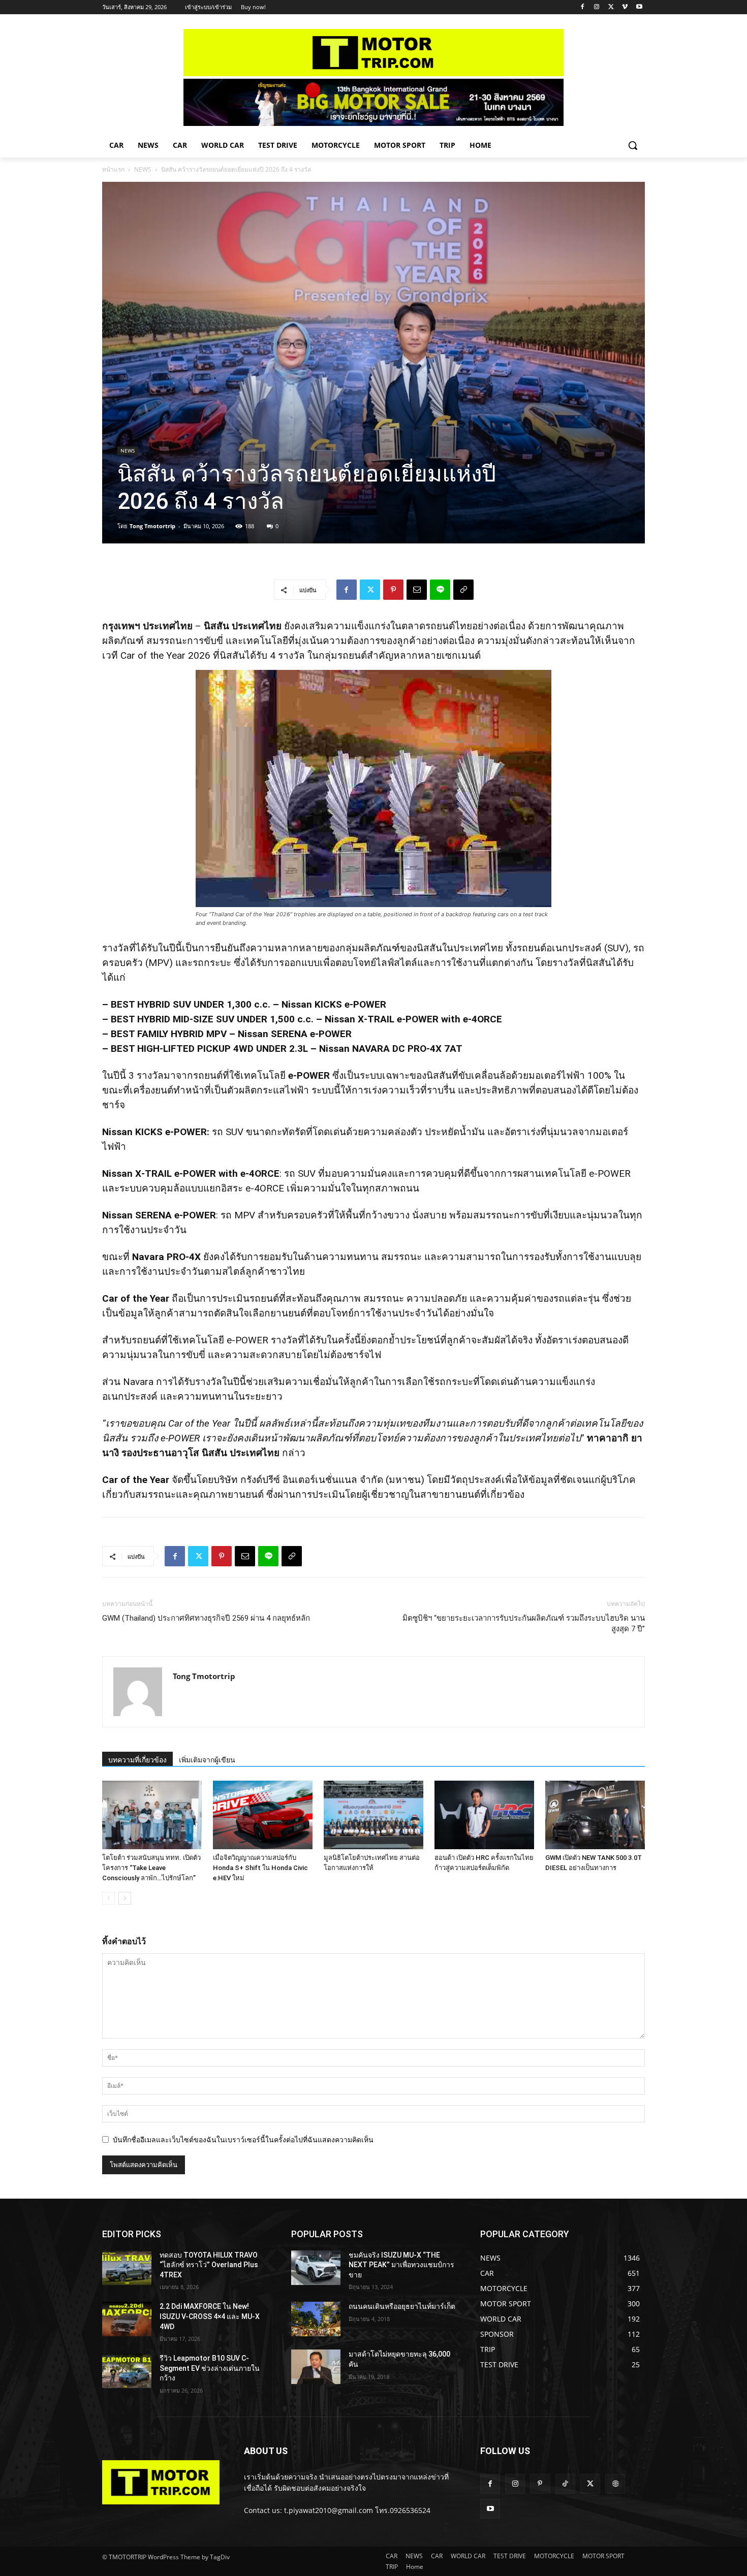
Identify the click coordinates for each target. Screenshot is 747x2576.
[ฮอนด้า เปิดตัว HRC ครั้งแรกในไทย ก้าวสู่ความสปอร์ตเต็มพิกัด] (484, 1815)
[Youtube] (639, 7)
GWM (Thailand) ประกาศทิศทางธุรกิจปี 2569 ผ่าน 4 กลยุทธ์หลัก (206, 1618)
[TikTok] (565, 2484)
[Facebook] (583, 7)
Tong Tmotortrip (152, 526)
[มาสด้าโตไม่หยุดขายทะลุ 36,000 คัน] (316, 2367)
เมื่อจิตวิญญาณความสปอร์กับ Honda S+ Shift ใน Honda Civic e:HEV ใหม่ (260, 1868)
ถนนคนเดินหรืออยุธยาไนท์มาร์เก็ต (402, 2306)
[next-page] (125, 1898)
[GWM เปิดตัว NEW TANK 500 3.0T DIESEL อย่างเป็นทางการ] (595, 1815)
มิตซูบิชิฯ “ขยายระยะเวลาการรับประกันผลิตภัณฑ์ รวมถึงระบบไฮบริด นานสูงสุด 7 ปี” (524, 1623)
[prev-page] (108, 1898)
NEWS (143, 169)
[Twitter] (611, 7)
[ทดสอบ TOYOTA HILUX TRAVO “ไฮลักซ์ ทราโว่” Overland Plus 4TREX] (127, 2268)
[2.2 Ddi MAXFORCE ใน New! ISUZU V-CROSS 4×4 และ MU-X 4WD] (127, 2319)
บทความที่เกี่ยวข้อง (137, 1760)
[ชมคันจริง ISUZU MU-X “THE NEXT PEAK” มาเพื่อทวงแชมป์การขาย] (316, 2268)
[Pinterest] (393, 590)
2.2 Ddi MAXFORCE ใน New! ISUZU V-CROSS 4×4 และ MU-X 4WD (210, 2316)
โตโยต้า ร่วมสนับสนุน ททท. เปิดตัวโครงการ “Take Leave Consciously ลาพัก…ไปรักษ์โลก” (151, 1868)
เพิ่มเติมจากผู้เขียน (207, 1760)
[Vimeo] (625, 7)
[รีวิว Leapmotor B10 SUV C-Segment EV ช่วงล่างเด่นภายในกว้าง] (127, 2371)
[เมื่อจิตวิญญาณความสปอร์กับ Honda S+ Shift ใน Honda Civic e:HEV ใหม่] (263, 1815)
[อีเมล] (417, 590)
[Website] (615, 2484)
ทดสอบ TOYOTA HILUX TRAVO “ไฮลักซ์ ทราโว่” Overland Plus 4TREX (209, 2265)
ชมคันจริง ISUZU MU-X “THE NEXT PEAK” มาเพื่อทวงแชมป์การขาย (401, 2265)
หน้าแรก (113, 169)
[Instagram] (597, 7)
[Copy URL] (463, 590)
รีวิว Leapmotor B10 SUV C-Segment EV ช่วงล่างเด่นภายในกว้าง (210, 2368)
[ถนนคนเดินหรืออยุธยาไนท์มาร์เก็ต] (316, 2319)
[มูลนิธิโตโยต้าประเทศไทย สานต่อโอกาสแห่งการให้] (373, 1815)
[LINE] (440, 590)
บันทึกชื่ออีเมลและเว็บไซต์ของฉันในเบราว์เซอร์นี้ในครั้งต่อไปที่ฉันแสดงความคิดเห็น (243, 2139)
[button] (633, 145)
